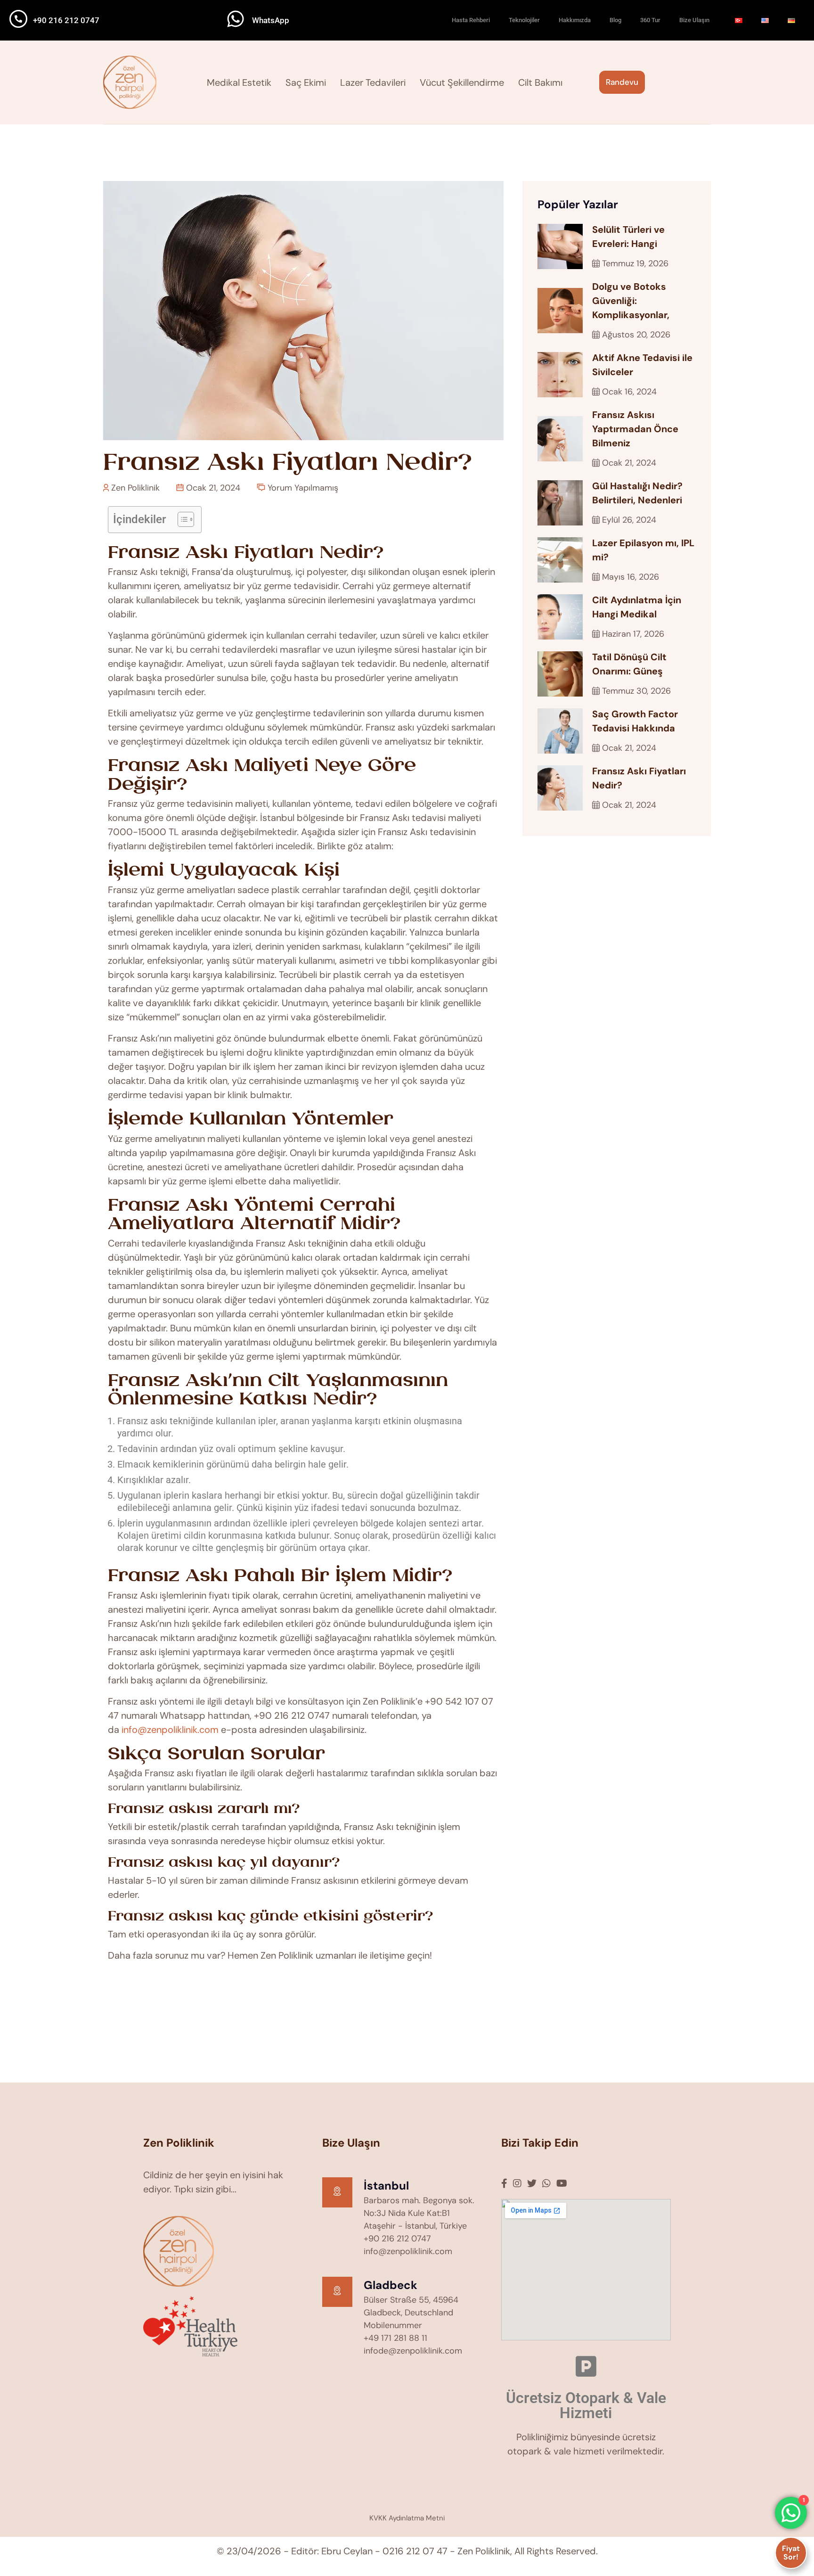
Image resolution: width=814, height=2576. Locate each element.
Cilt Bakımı (540, 82)
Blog (615, 20)
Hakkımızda (575, 20)
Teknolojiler (524, 20)
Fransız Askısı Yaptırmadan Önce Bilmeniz (635, 429)
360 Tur (650, 20)
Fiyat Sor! (791, 2553)
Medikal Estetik (239, 82)
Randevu (622, 82)
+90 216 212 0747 (66, 20)
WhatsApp (271, 20)
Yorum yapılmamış (302, 488)
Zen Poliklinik (134, 488)
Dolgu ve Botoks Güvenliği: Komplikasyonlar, (631, 301)
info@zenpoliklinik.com (170, 1730)
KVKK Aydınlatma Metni (407, 2518)
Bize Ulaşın (694, 20)
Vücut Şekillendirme (462, 82)
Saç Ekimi (306, 82)
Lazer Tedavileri (373, 82)
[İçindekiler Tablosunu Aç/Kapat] (181, 519)
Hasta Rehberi (471, 20)
